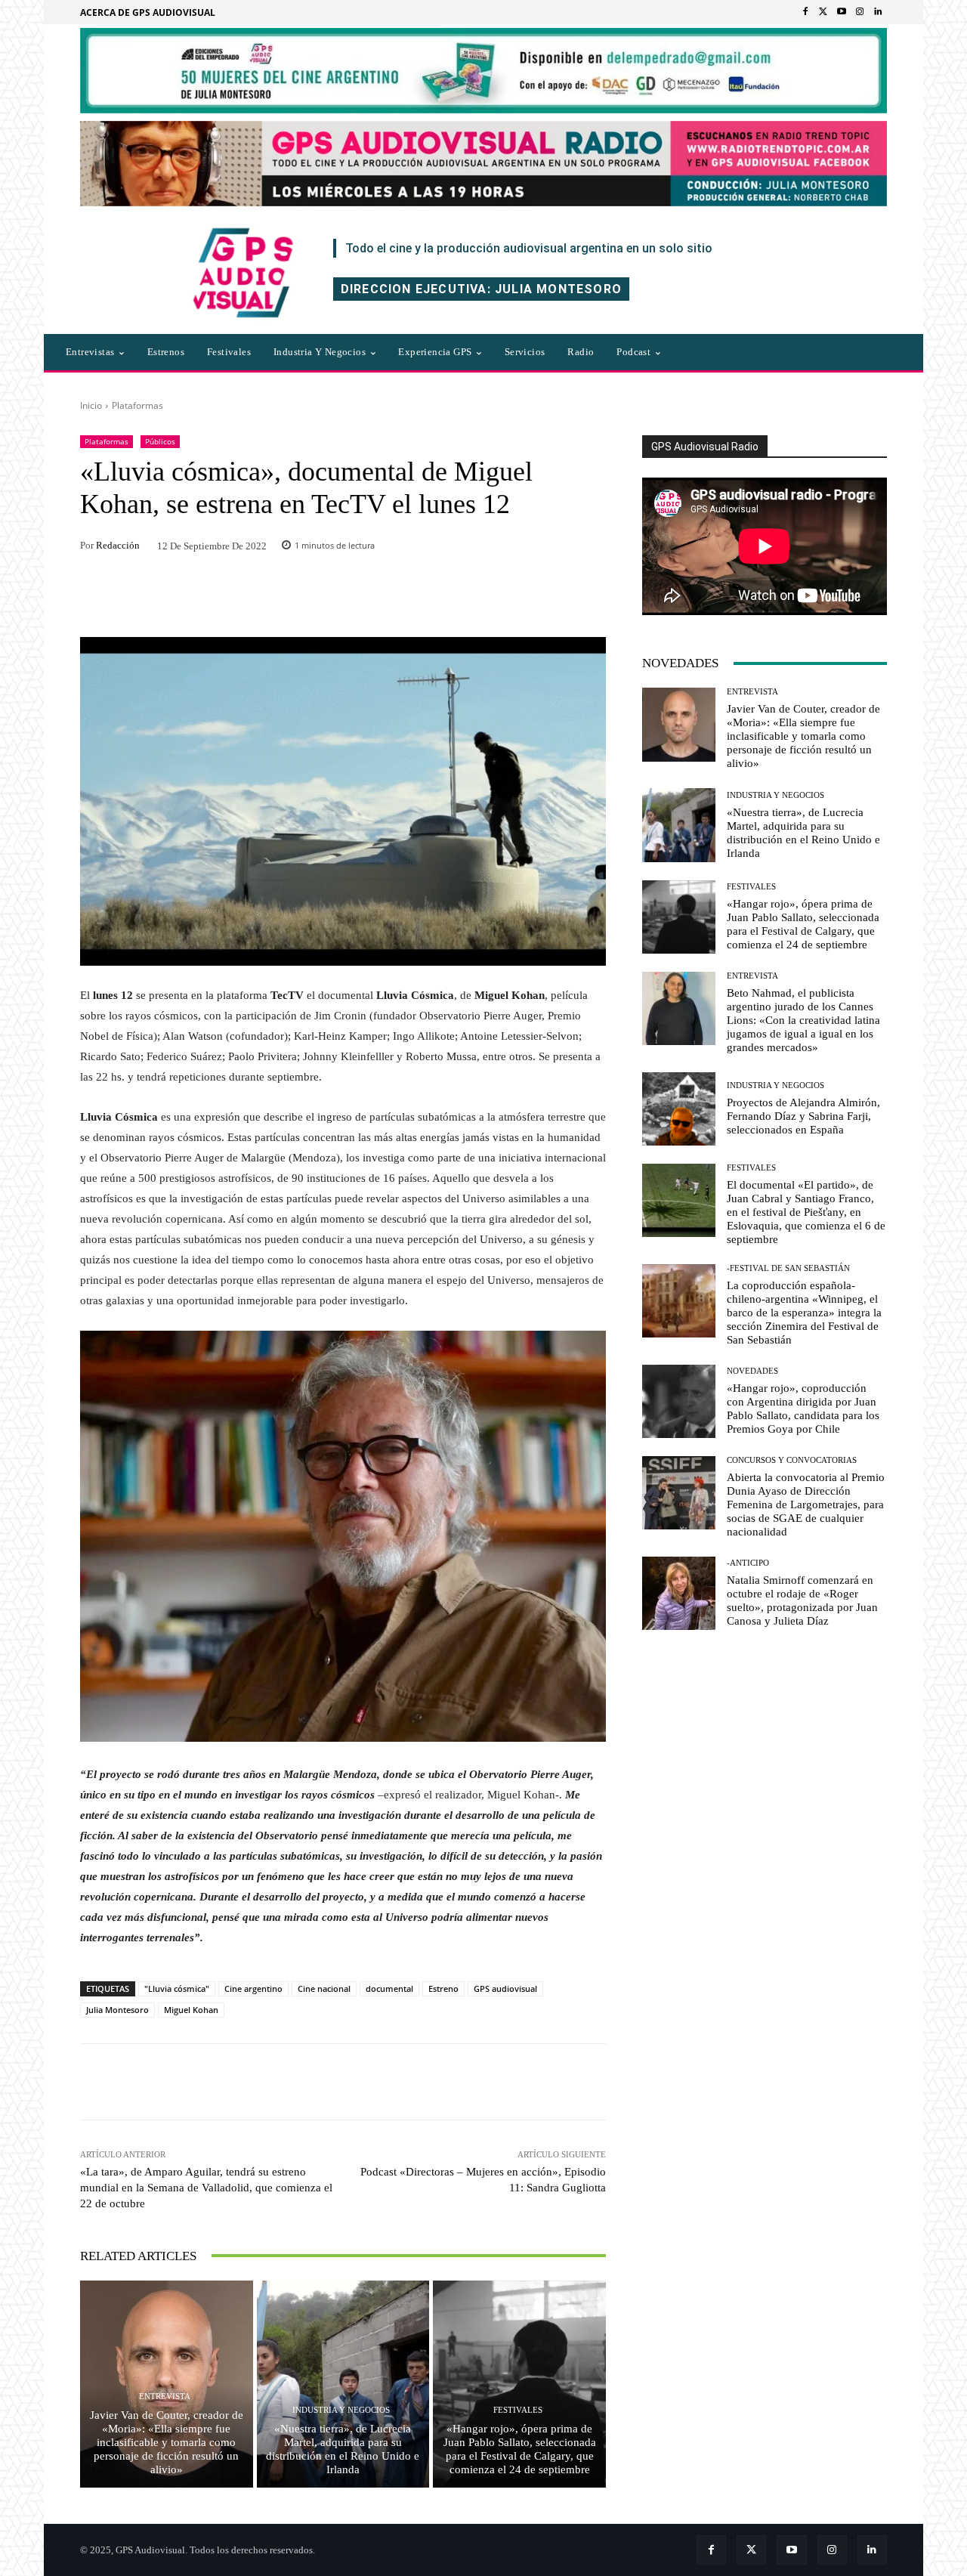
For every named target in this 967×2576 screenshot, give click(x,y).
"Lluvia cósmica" (177, 1988)
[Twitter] (823, 12)
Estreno (443, 1988)
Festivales (518, 2410)
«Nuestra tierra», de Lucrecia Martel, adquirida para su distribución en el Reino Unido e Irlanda (343, 2449)
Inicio (91, 405)
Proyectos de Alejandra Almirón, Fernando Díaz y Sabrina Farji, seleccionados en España (803, 1116)
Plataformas (137, 405)
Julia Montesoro (117, 2010)
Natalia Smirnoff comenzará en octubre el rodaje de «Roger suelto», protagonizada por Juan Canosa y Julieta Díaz (802, 1600)
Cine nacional (324, 1988)
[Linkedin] (878, 12)
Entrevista (165, 2397)
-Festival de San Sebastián (788, 1268)
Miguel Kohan (191, 2010)
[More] (548, 2082)
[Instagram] (860, 12)
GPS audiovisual (505, 1988)
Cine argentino (253, 1988)
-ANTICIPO (748, 1563)
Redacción (118, 545)
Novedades (752, 1371)
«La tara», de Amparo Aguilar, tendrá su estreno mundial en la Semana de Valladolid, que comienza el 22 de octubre (206, 2188)
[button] (740, 352)
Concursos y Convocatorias (792, 1460)
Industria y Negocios (341, 2410)
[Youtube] (842, 12)
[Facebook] (805, 12)
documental (389, 1988)
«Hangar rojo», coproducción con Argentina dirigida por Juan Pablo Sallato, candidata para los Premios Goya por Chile (803, 1409)
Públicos (160, 441)
